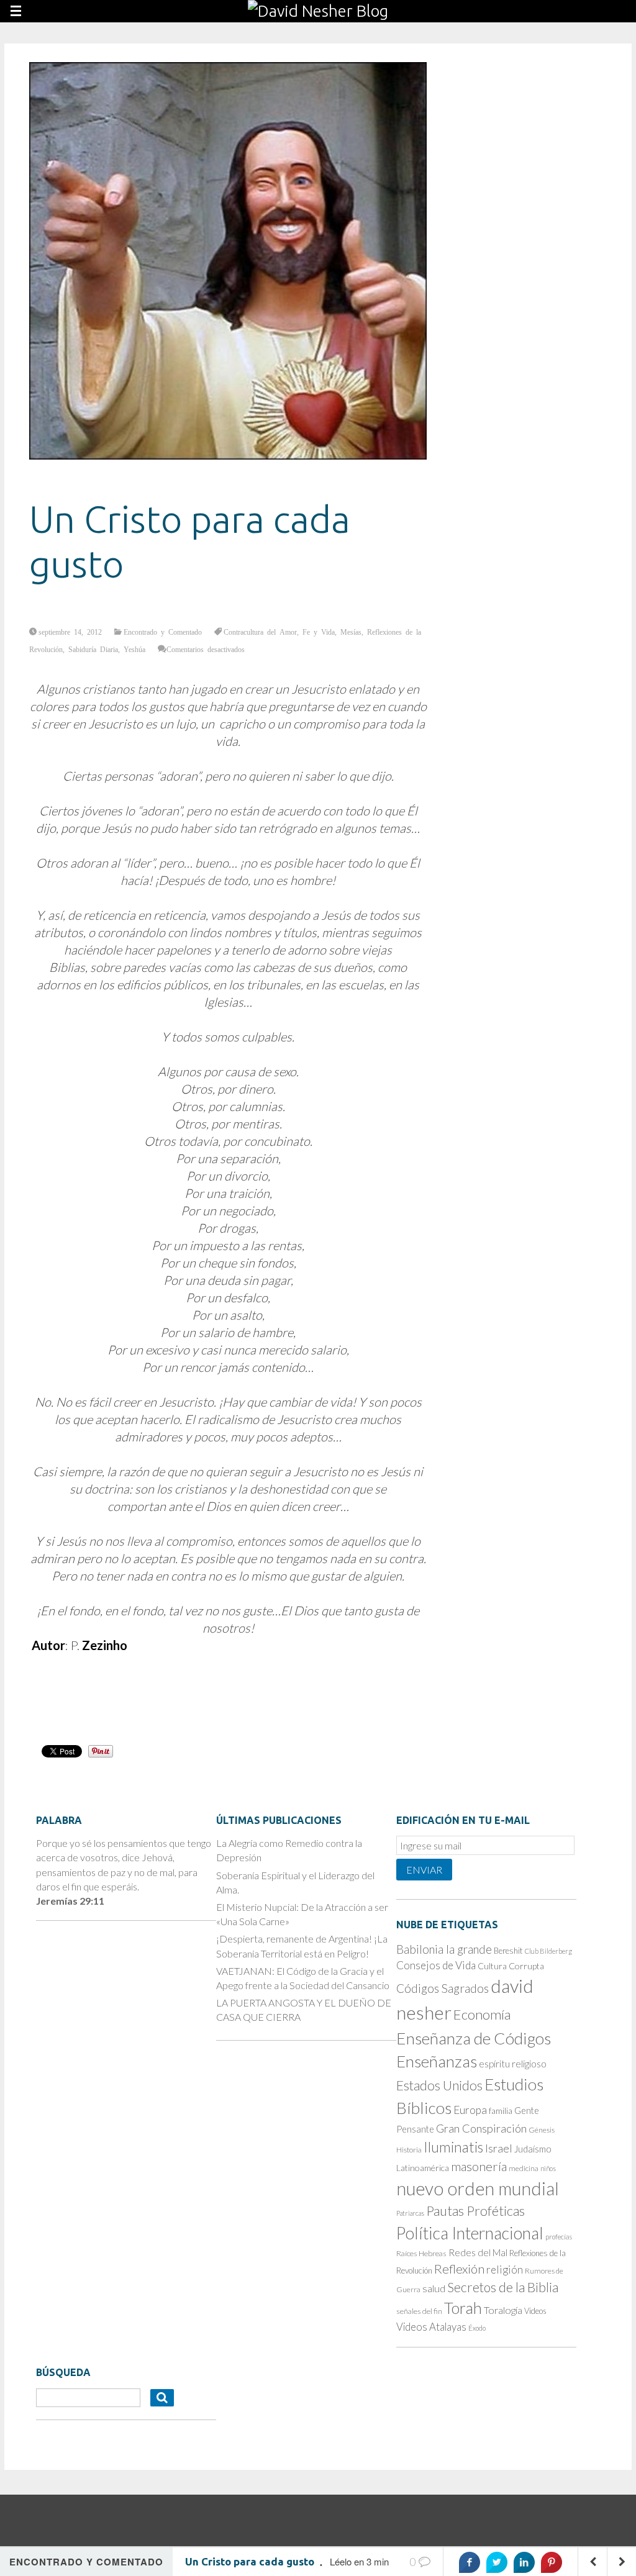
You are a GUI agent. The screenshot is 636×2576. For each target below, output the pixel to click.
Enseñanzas (437, 2061)
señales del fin (419, 2311)
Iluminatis (453, 2147)
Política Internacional (470, 2233)
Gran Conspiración (481, 2128)
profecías (559, 2237)
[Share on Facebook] (470, 2562)
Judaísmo (533, 2149)
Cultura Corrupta (511, 1966)
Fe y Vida (319, 632)
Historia (409, 2150)
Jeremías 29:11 (70, 1901)
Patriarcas (410, 2213)
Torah (463, 2308)
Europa (470, 2110)
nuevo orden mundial (478, 2188)
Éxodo (477, 2328)
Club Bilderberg (548, 1951)
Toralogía (503, 2310)
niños (548, 2168)
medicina (524, 2168)
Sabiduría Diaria (93, 649)
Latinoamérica (423, 2168)
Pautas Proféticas (475, 2211)
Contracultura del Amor (260, 632)
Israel (499, 2148)
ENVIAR (424, 1870)
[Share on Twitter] (497, 2562)
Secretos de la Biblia (503, 2287)
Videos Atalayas (431, 2327)
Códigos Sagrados (443, 1988)
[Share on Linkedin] (524, 2562)
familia (501, 2111)
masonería (479, 2166)
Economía (482, 2014)
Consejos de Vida (436, 1965)
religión (505, 2270)
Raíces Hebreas (421, 2253)
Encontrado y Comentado (163, 632)
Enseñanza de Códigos (474, 2038)
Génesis (542, 2130)
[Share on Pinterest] (552, 2562)
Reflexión (459, 2269)
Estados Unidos (439, 2085)
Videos (535, 2311)
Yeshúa (134, 649)
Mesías (351, 632)
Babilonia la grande (444, 1949)
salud (434, 2288)
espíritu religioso (513, 2064)
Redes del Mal (478, 2252)
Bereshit (508, 1951)
